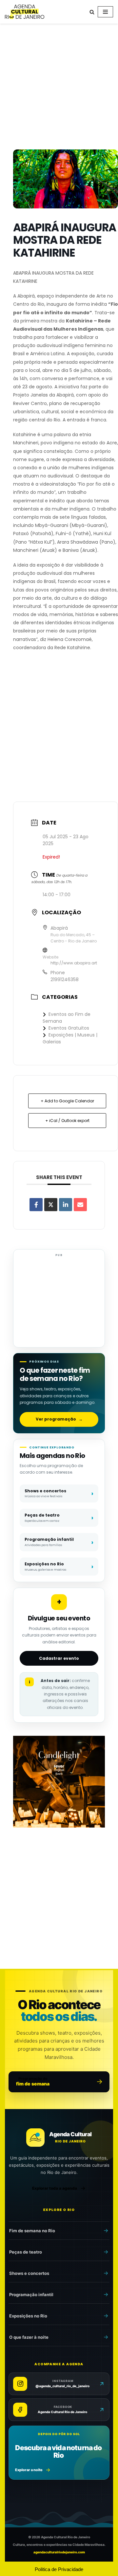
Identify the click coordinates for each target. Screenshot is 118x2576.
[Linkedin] (66, 1205)
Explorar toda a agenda (55, 2188)
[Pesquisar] (92, 12)
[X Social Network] (51, 1205)
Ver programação (59, 1419)
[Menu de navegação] (105, 12)
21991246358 (65, 979)
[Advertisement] (59, 88)
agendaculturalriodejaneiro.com (59, 2552)
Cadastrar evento (59, 1658)
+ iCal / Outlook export (67, 1121)
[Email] (80, 1205)
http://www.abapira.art (74, 963)
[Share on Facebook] (36, 1205)
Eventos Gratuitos (69, 1028)
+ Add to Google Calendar (67, 1101)
